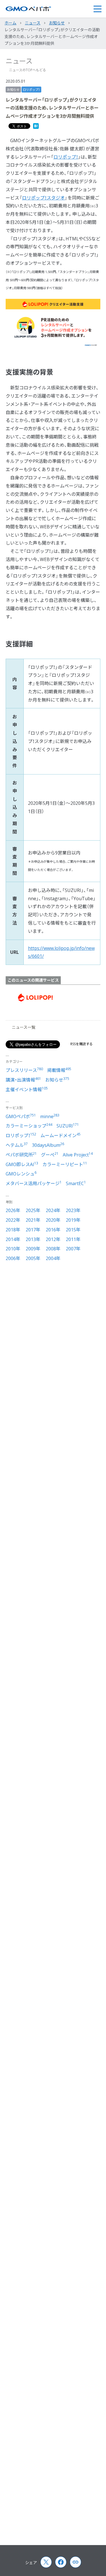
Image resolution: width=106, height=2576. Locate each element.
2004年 (53, 1258)
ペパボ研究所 (21, 1155)
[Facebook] (61, 2562)
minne (50, 1116)
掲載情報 (59, 1070)
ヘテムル (17, 1145)
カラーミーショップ (29, 1126)
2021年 (33, 1220)
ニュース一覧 (24, 1027)
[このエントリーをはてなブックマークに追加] (36, 127)
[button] (97, 9)
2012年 (53, 1239)
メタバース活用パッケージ (34, 1183)
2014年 (13, 1239)
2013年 (33, 1239)
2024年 (53, 1210)
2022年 (13, 1220)
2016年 (53, 1230)
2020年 (53, 1220)
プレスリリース (24, 1070)
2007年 (73, 1249)
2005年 (33, 1258)
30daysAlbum (48, 1145)
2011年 (73, 1239)
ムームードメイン (60, 1135)
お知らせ (13, 90)
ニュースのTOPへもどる (28, 70)
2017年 (33, 1230)
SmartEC (76, 1183)
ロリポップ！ (31, 90)
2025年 (33, 1210)
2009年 (33, 1249)
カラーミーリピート (65, 1164)
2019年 (73, 1220)
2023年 (73, 1210)
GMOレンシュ (21, 1174)
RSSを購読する (82, 1044)
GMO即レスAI (22, 1164)
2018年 (13, 1230)
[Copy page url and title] (75, 2562)
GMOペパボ (21, 1116)
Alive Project (78, 1155)
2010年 (13, 1249)
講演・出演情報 (23, 1080)
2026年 (13, 1210)
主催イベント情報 (27, 1089)
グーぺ (50, 1155)
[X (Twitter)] (46, 2562)
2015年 (73, 1230)
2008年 (53, 1249)
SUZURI (68, 1126)
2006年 (13, 1258)
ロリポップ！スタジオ (43, 198)
